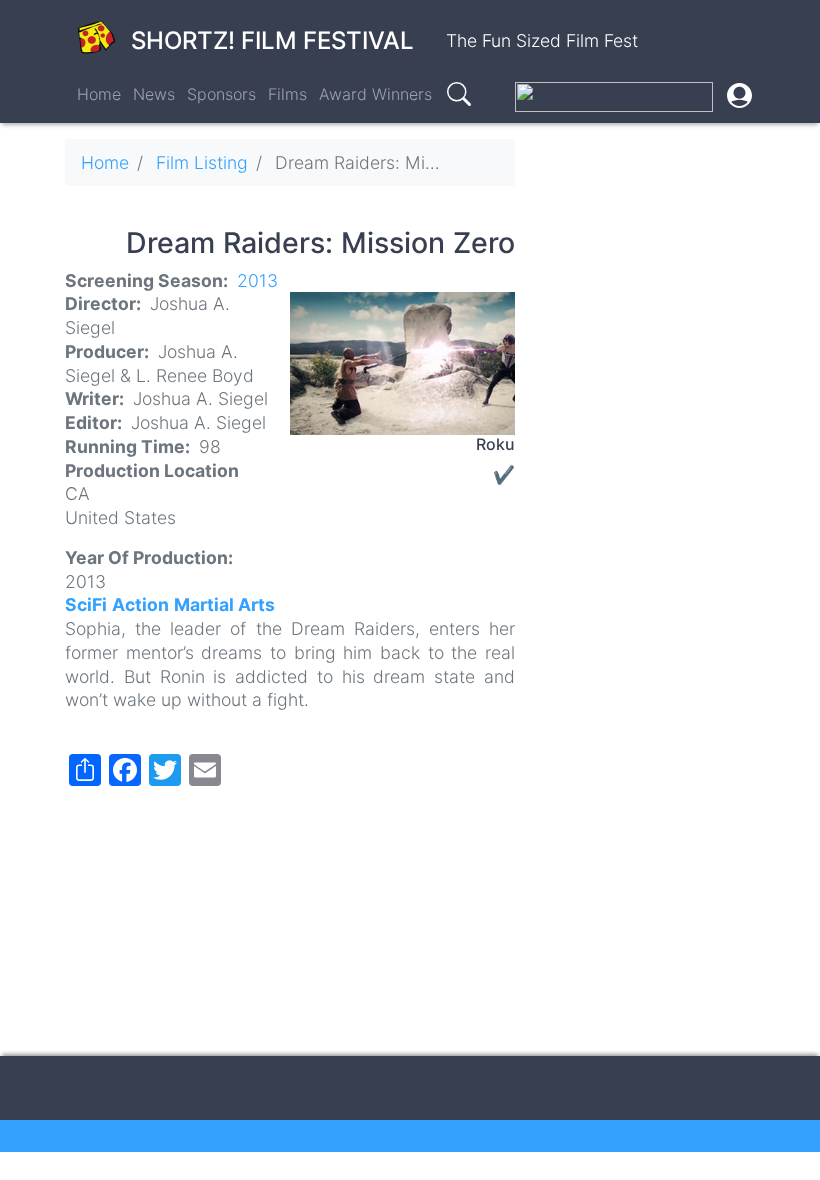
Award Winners (375, 94)
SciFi (86, 604)
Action (140, 604)
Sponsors (221, 94)
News (154, 94)
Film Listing (202, 162)
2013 (257, 280)
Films (287, 94)
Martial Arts (224, 604)
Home (99, 94)
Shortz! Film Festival (272, 40)
